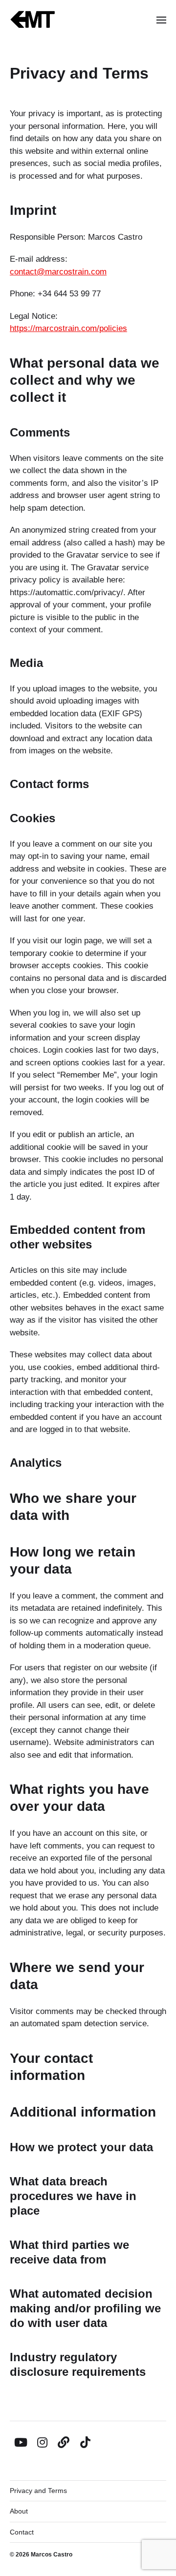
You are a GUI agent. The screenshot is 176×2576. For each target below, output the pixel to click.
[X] (64, 2442)
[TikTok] (85, 2442)
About (19, 2511)
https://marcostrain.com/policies (68, 328)
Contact (22, 2532)
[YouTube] (21, 2442)
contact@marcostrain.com (58, 272)
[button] (162, 20)
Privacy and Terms (38, 2491)
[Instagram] (42, 2442)
